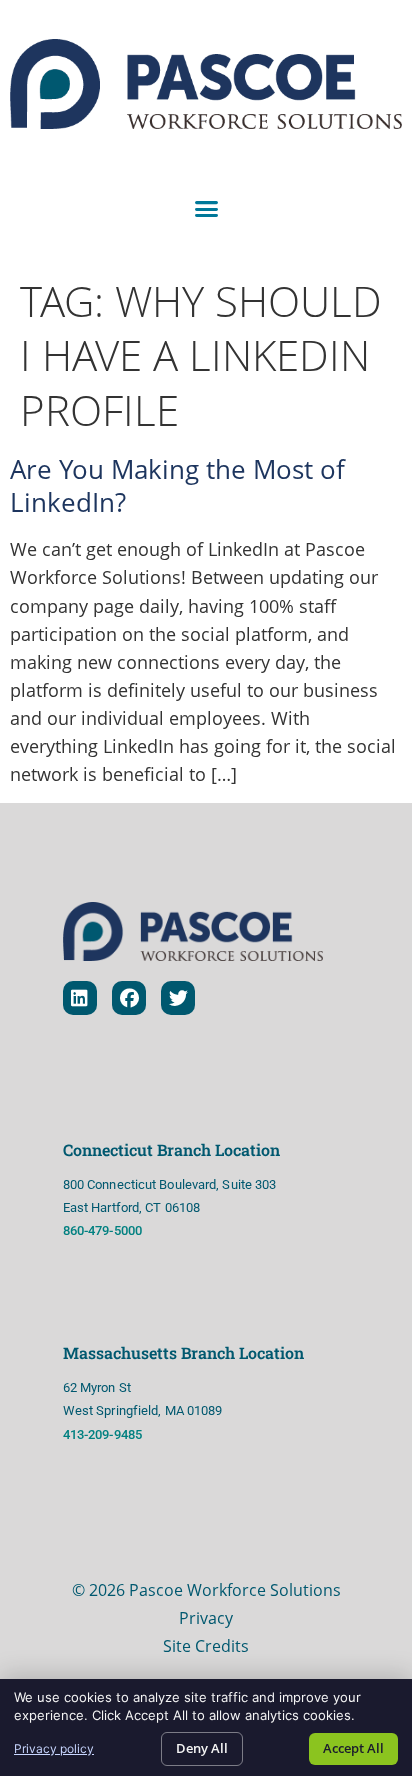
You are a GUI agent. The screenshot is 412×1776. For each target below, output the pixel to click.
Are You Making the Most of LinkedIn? (177, 486)
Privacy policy (54, 1748)
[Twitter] (178, 998)
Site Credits (206, 1646)
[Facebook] (129, 998)
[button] (206, 209)
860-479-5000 (102, 1230)
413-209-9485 (104, 1434)
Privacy (206, 1618)
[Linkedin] (80, 998)
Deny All (202, 1748)
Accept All (353, 1748)
